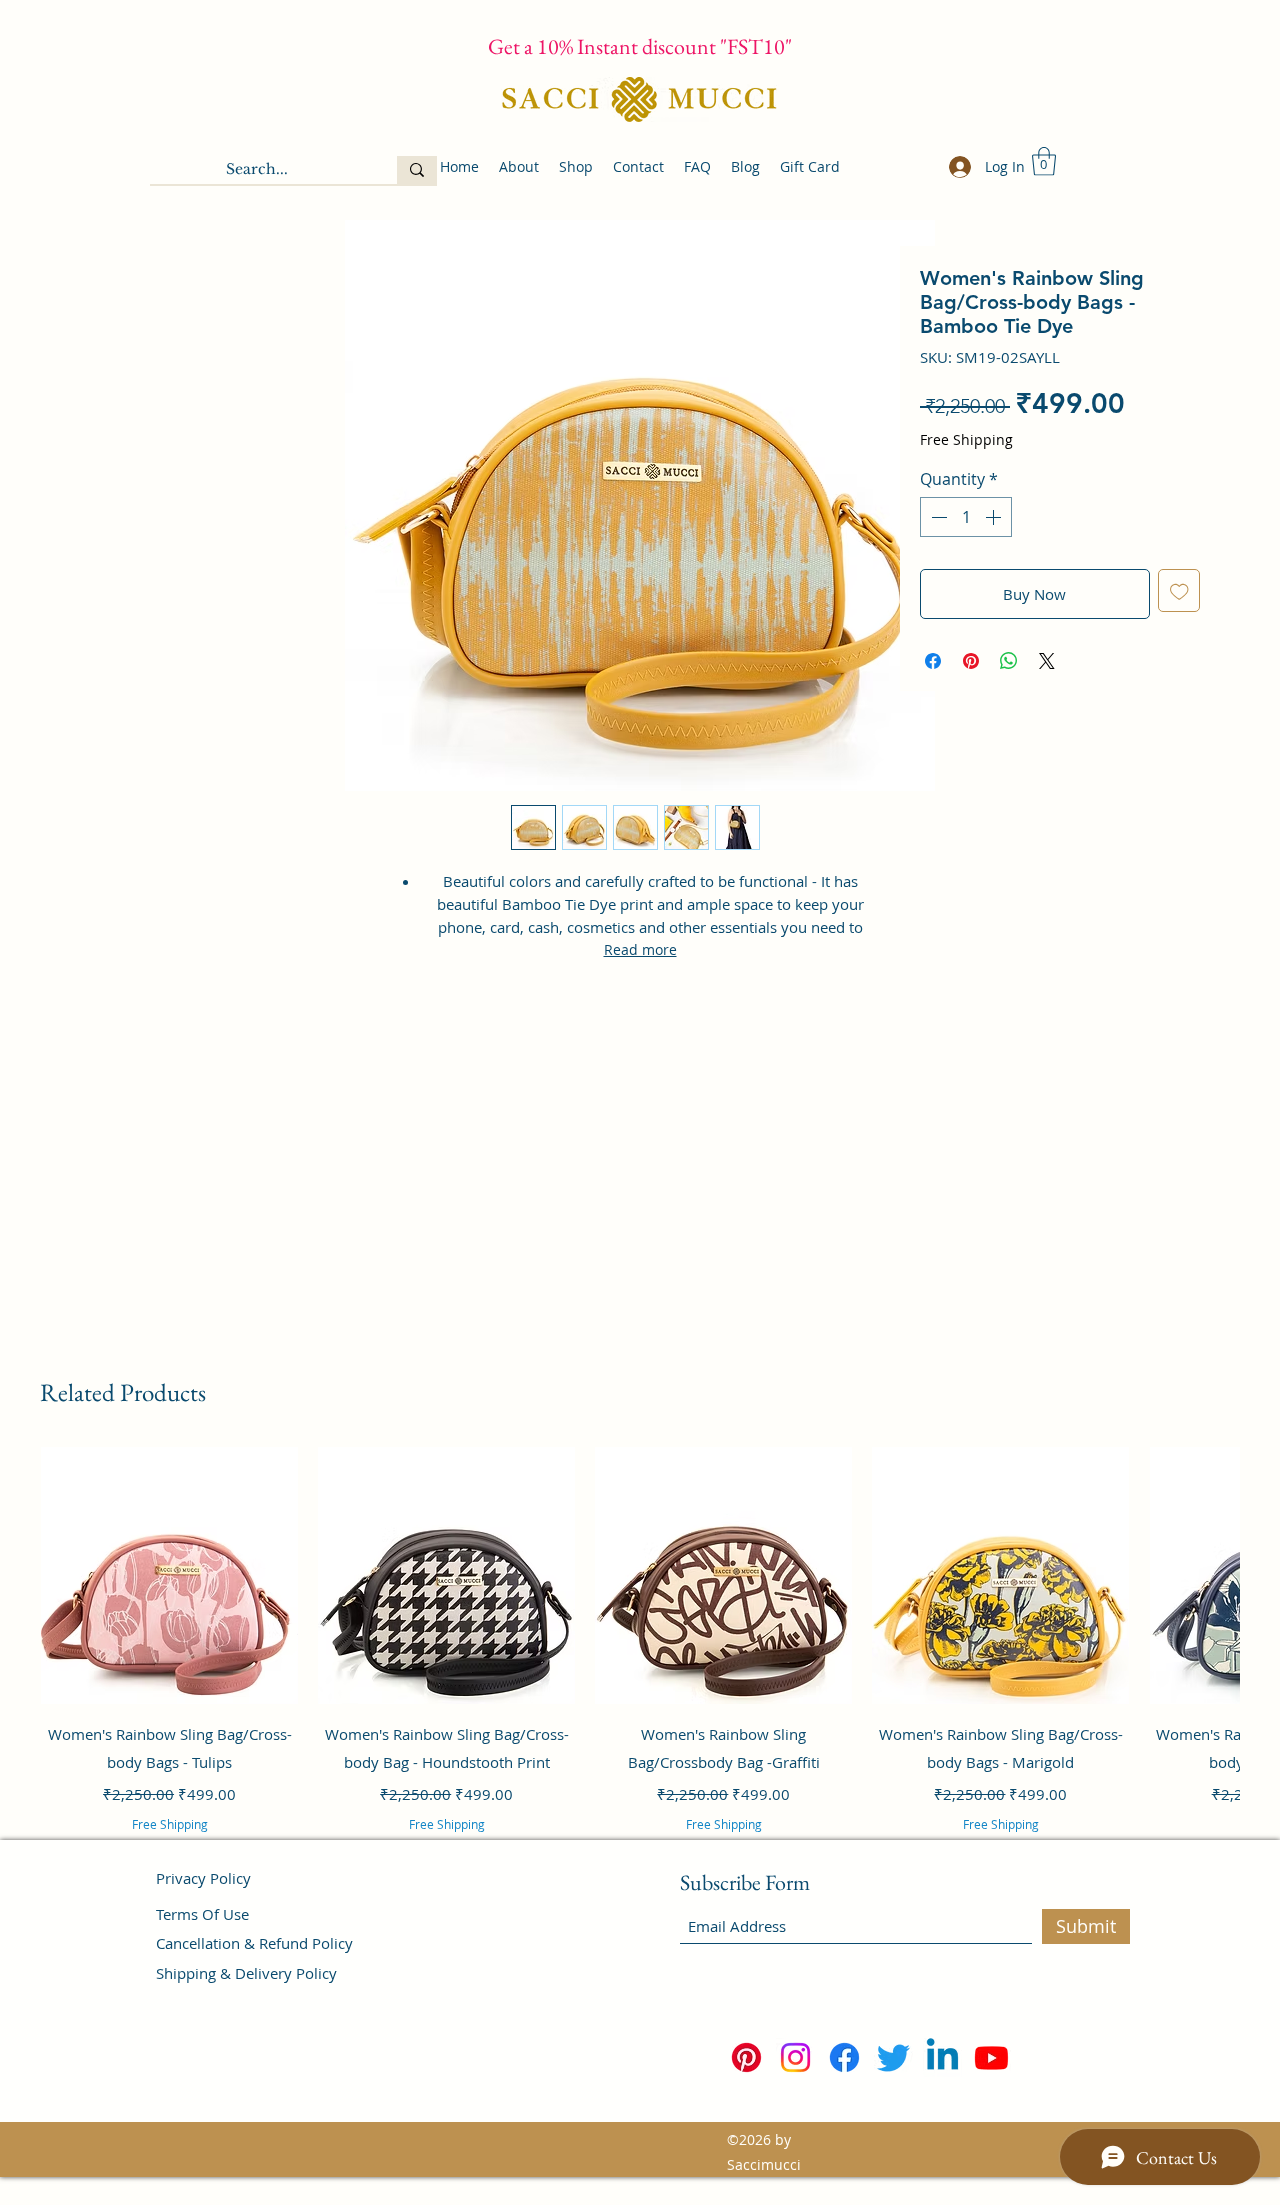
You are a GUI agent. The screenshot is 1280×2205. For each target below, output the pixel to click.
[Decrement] (937, 517)
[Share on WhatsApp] (1009, 661)
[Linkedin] (942, 2057)
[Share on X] (1047, 661)
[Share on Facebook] (933, 661)
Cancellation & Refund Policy (254, 1943)
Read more (640, 949)
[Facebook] (844, 2057)
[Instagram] (795, 2057)
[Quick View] (169, 1575)
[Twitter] (893, 2057)
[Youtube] (991, 2057)
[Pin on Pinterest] (971, 661)
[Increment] (995, 517)
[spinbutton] (966, 517)
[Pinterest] (746, 2057)
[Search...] (417, 170)
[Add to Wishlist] (1179, 590)
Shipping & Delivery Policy (246, 1973)
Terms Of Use (202, 1914)
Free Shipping (966, 439)
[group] (640, 1666)
